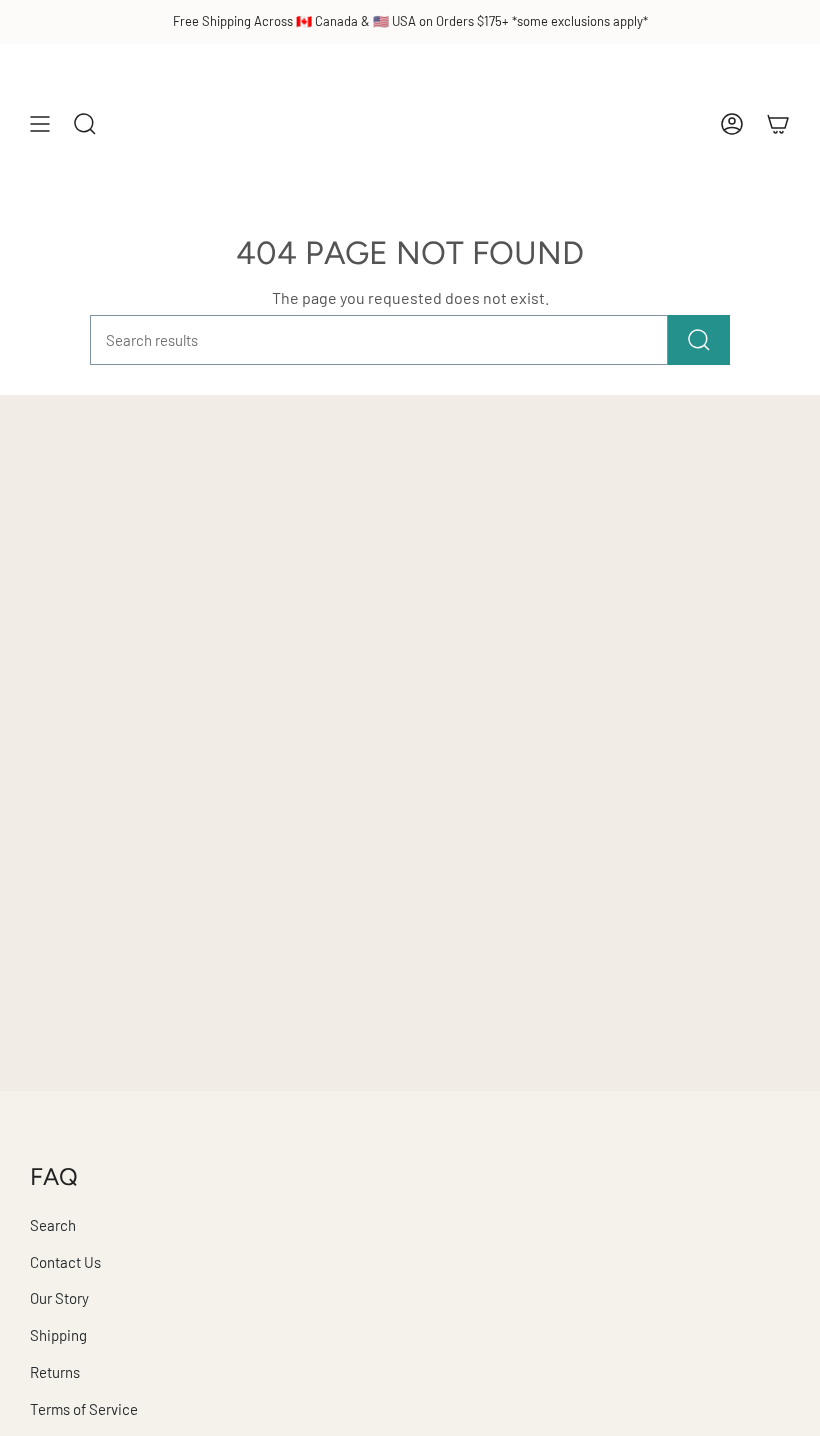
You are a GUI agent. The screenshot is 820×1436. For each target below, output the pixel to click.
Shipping (58, 1335)
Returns (55, 1372)
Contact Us (65, 1262)
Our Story (59, 1298)
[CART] (778, 124)
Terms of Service (84, 1409)
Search (53, 1225)
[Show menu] (40, 124)
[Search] (699, 340)
